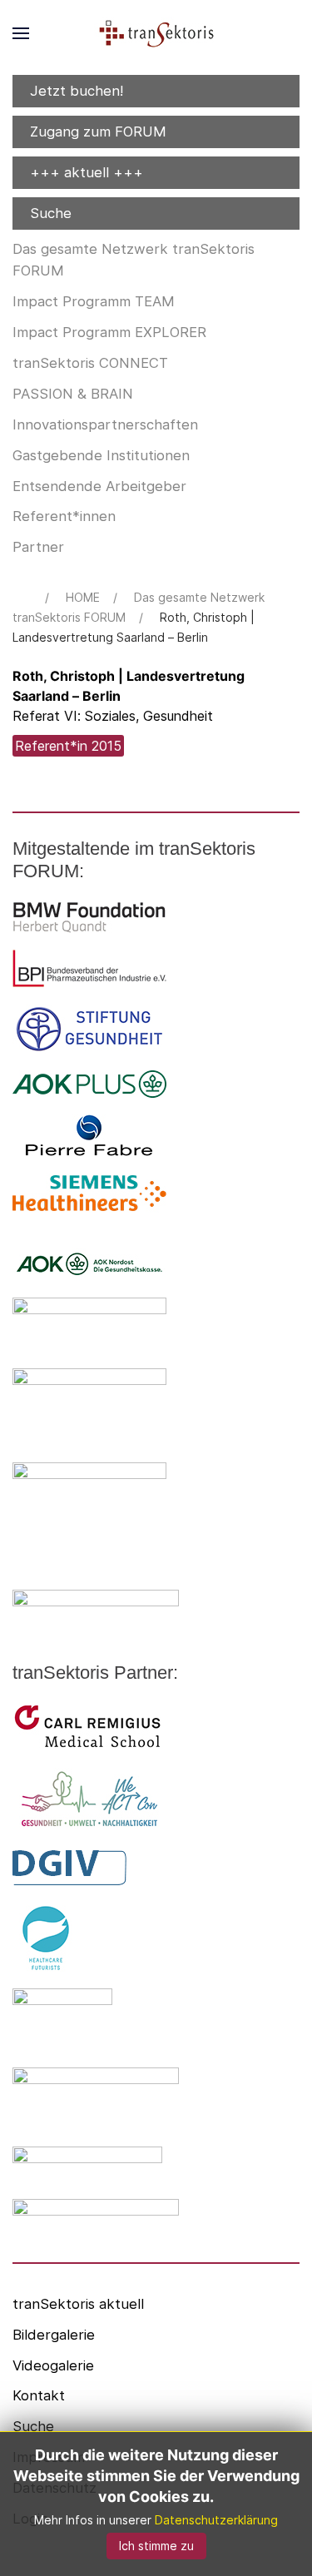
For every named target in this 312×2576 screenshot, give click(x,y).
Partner (38, 547)
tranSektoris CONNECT (90, 363)
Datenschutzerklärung (216, 2520)
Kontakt (39, 2395)
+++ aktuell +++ (87, 172)
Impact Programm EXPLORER (109, 332)
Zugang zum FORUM (98, 132)
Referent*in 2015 (68, 746)
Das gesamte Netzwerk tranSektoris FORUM (134, 260)
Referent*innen (64, 516)
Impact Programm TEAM (94, 301)
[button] (21, 33)
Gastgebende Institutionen (101, 455)
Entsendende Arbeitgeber (99, 486)
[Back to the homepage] (156, 33)
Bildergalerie (54, 2335)
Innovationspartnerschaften (105, 424)
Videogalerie (53, 2365)
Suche (51, 213)
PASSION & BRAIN (73, 394)
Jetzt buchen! (77, 91)
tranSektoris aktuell (78, 2304)
